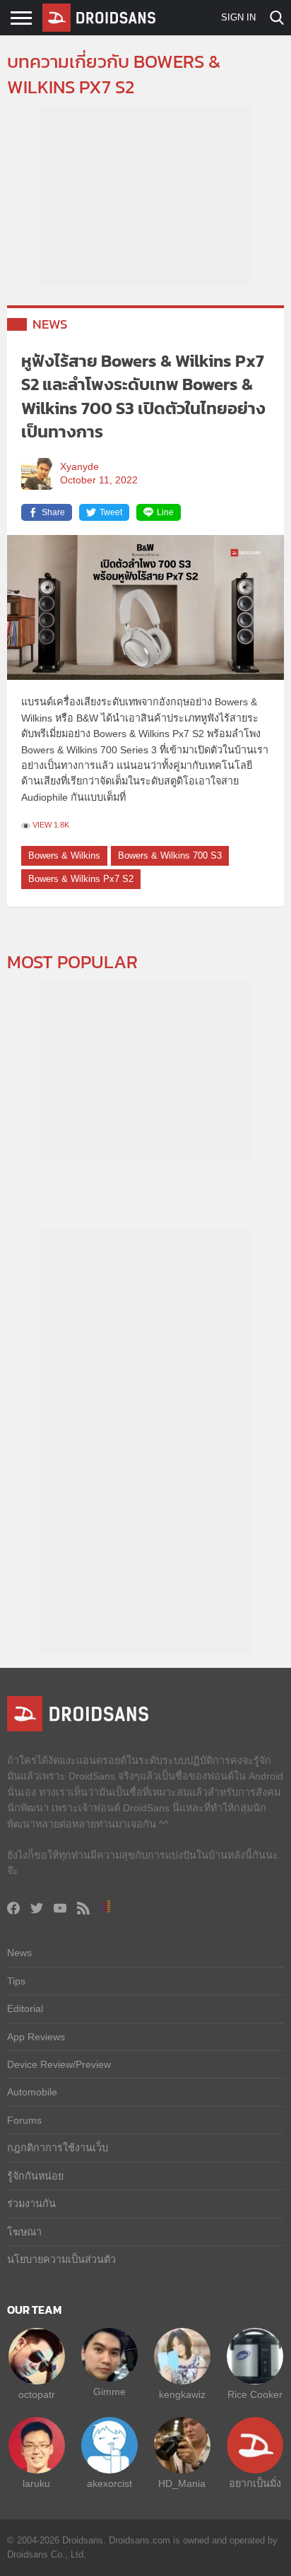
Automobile (32, 2092)
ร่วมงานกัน (31, 2204)
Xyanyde (79, 467)
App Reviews (36, 2037)
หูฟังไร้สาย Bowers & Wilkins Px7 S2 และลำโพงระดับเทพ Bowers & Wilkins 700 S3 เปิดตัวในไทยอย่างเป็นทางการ (143, 396)
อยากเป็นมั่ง (255, 2483)
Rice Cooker (255, 2394)
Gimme (109, 2392)
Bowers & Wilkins (64, 855)
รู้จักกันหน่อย (35, 2176)
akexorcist (109, 2483)
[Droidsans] (99, 18)
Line (165, 512)
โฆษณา (24, 2232)
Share (53, 512)
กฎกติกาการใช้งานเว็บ (58, 2148)
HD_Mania (182, 2483)
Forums (24, 2120)
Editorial (25, 2009)
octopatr (37, 2394)
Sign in (238, 17)
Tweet (111, 512)
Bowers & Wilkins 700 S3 (170, 855)
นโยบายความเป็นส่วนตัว (61, 2259)
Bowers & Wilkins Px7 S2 (81, 879)
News (50, 324)
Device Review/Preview (59, 2064)
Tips (16, 1981)
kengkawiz (182, 2394)
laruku (36, 2483)
